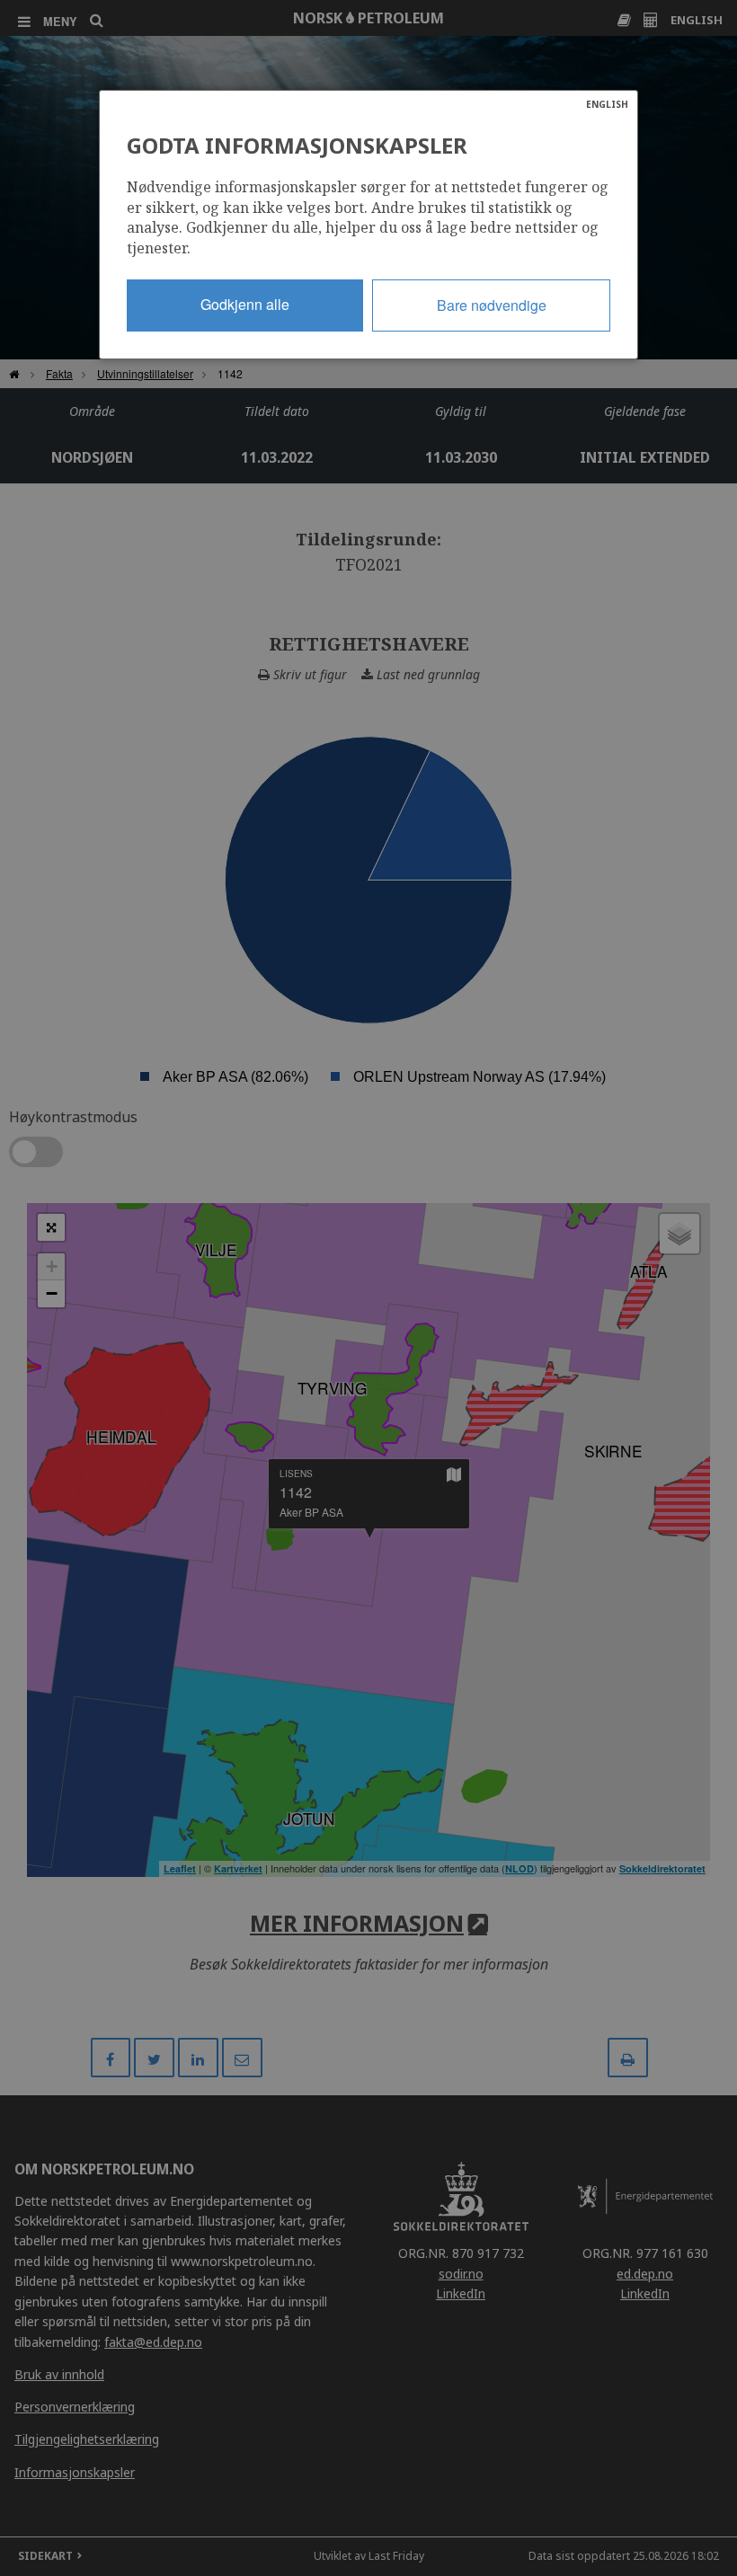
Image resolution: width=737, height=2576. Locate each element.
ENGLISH (607, 104)
